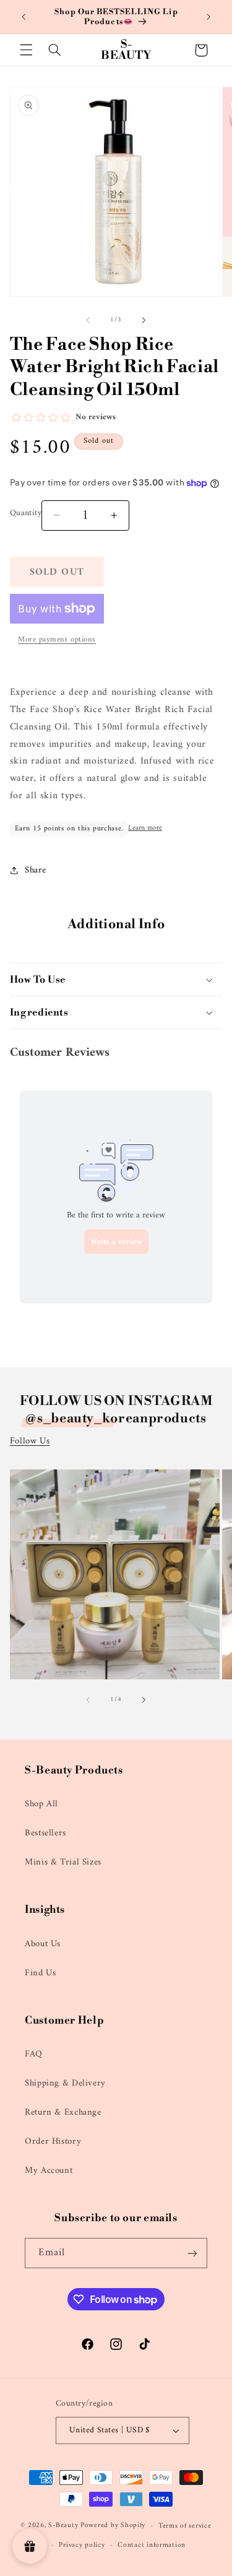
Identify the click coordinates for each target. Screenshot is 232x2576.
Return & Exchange (63, 2112)
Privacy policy (82, 2545)
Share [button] (36, 870)
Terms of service (185, 2526)
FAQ (34, 2054)
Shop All (41, 1804)
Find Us (40, 1973)
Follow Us (30, 1441)
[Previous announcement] (24, 17)
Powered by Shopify (113, 2526)
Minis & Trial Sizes (63, 1862)
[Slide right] (144, 320)
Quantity (26, 513)
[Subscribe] (192, 2253)
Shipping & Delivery (65, 2083)
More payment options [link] (57, 640)
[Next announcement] (208, 17)
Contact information (152, 2545)
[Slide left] (88, 320)
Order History (53, 2141)
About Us (43, 1944)
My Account (49, 2170)
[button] (26, 50)
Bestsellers (45, 1833)
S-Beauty (63, 2526)
